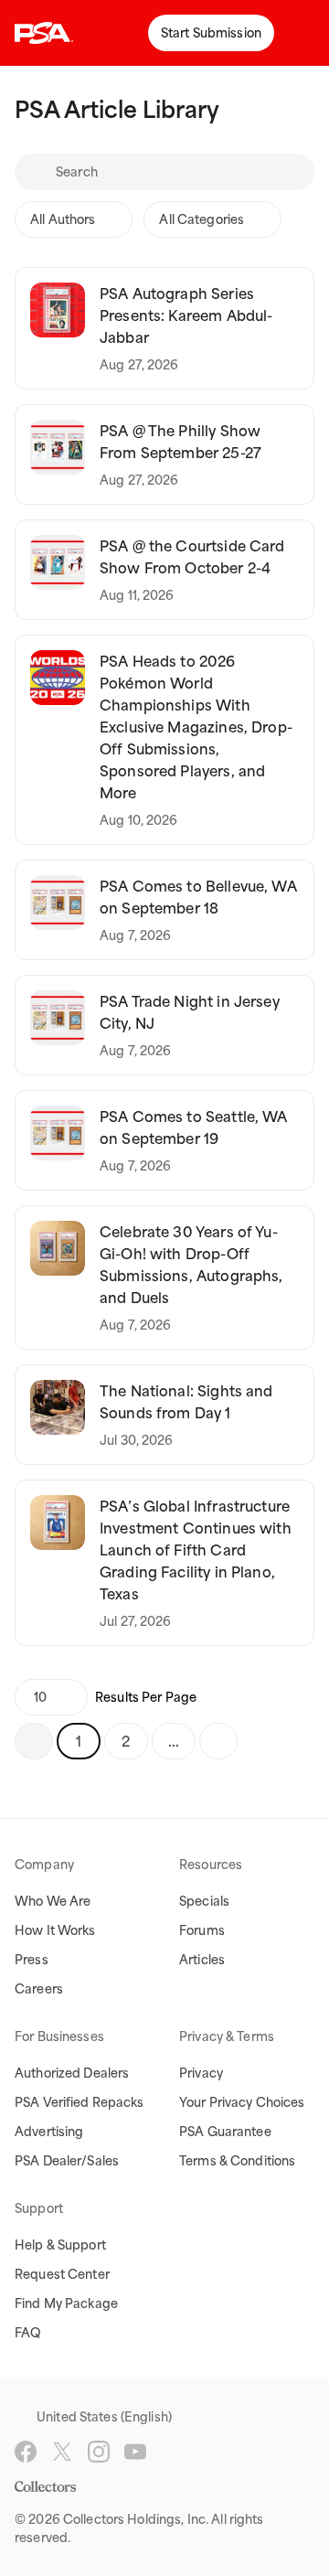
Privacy (201, 2073)
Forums (202, 1930)
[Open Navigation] (302, 33)
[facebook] (26, 2452)
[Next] (218, 1741)
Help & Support (60, 2245)
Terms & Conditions (237, 2161)
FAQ (28, 2333)
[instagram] (99, 2452)
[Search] (35, 172)
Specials (204, 1901)
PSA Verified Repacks (80, 2102)
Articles (202, 1960)
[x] (62, 2452)
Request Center (62, 2274)
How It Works (55, 1930)
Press (32, 1960)
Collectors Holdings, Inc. (136, 2519)
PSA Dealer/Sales (67, 2161)
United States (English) (104, 2417)
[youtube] (135, 2452)
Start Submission (211, 33)
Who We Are (53, 1901)
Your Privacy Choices (242, 2102)
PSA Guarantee (225, 2132)
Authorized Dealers (72, 2073)
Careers (39, 1989)
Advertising (49, 2132)
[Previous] (34, 1741)
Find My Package (66, 2303)
